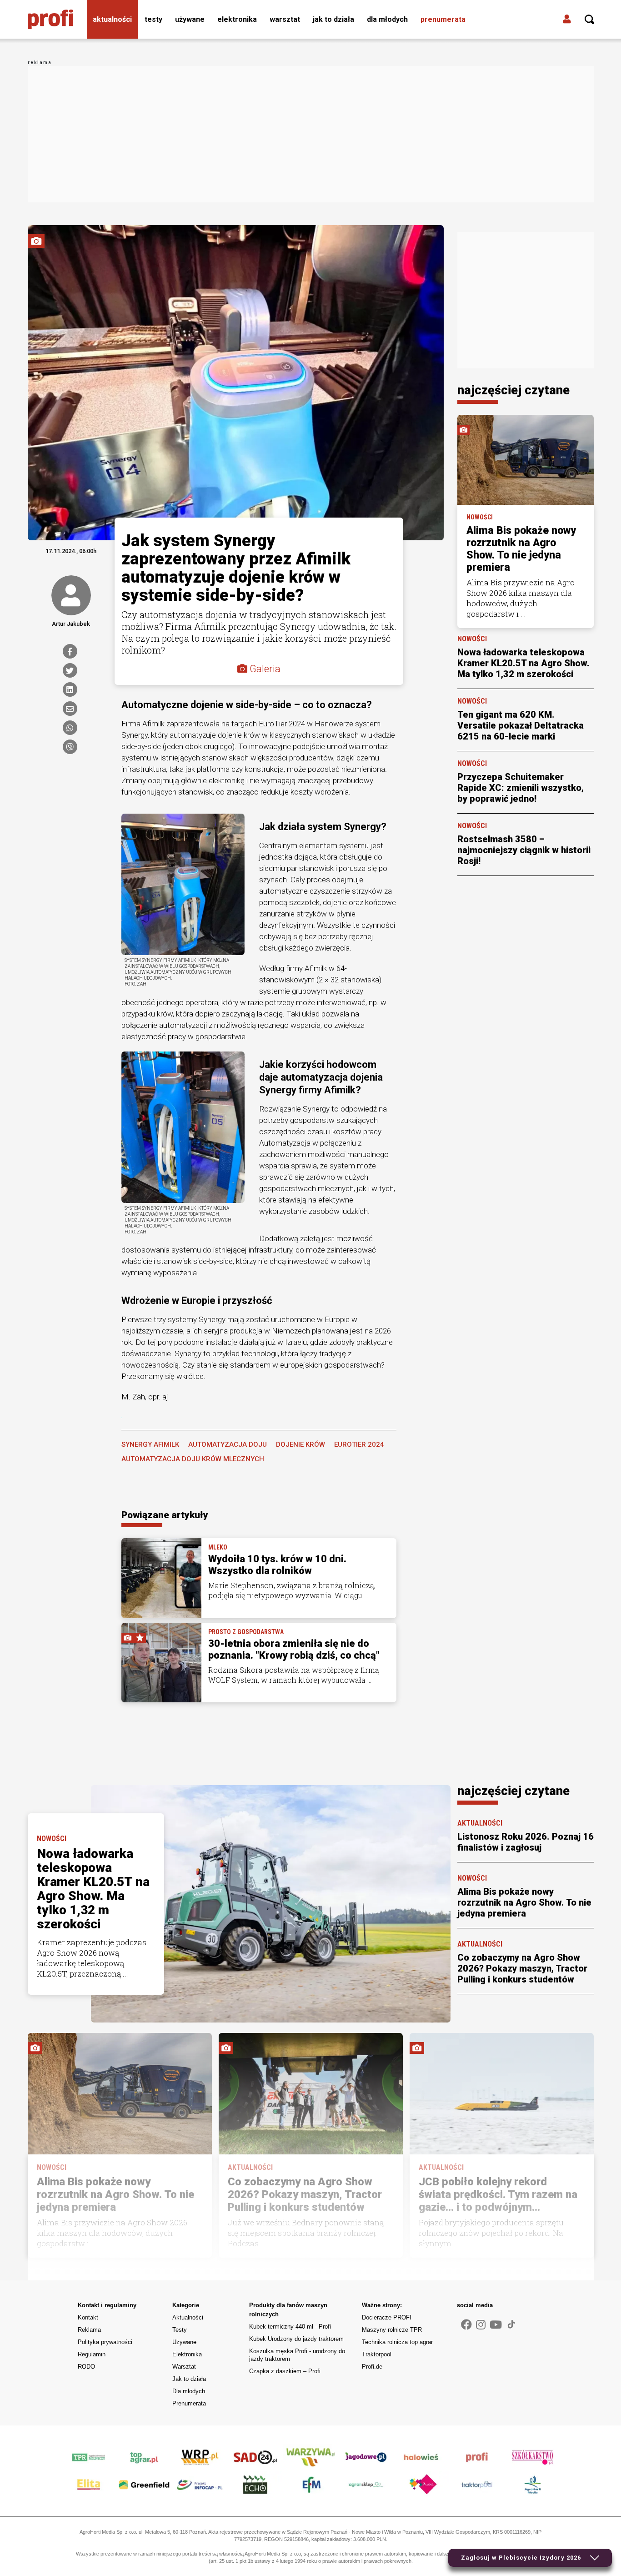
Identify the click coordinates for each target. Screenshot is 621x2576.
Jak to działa (333, 19)
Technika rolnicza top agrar (397, 2342)
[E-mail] (70, 709)
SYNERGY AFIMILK (150, 1444)
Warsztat (285, 19)
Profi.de (372, 2367)
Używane (190, 19)
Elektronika (237, 19)
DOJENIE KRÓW (300, 1444)
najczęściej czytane (513, 390)
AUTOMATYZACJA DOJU (228, 1444)
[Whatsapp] (70, 728)
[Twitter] (70, 670)
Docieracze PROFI (387, 2317)
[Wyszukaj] (590, 20)
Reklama (89, 2330)
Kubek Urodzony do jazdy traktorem (296, 2339)
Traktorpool (377, 2354)
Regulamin (92, 2354)
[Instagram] (481, 2325)
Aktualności (112, 19)
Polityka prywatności (105, 2342)
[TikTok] (511, 2324)
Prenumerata (443, 19)
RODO (86, 2367)
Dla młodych (387, 19)
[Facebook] (70, 651)
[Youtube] (496, 2325)
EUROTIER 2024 (359, 1444)
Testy (153, 19)
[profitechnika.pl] (50, 20)
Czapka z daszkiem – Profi (285, 2371)
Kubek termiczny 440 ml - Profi (290, 2327)
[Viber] (70, 747)
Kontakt (88, 2317)
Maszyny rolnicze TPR (392, 2330)
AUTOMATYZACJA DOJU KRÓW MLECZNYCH (193, 1459)
